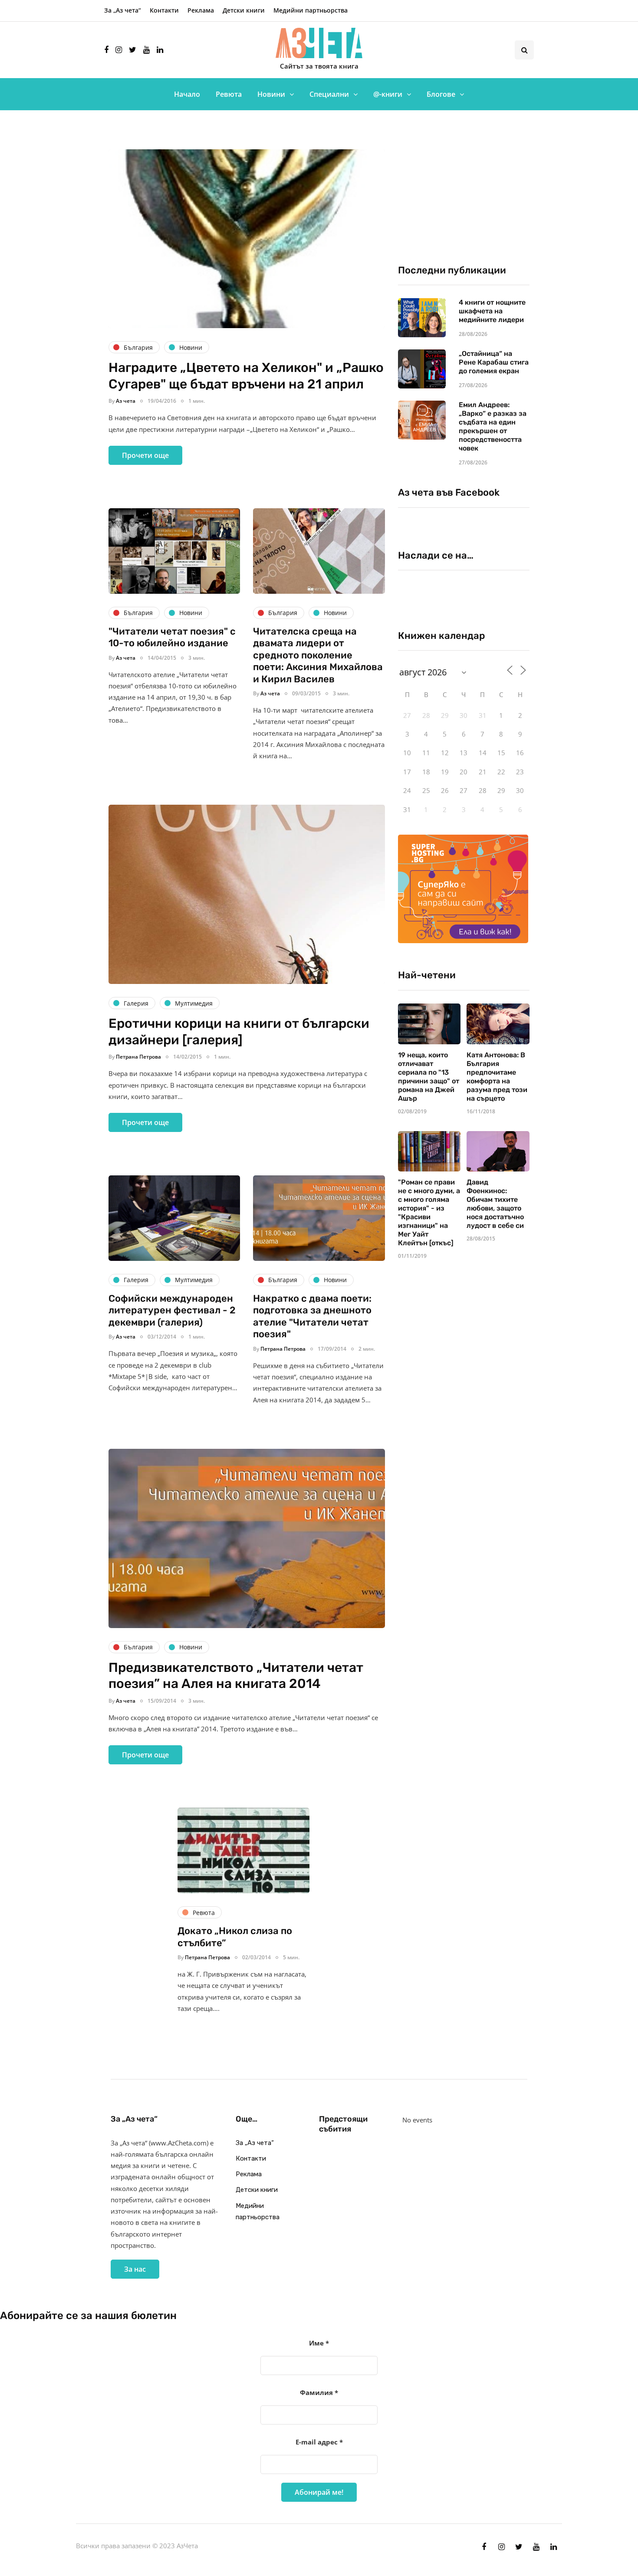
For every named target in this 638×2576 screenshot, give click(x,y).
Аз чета (126, 401)
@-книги (388, 94)
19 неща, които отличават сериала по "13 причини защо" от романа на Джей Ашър (429, 1077)
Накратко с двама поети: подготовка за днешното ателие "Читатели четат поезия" (312, 1316)
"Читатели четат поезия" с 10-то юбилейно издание (172, 637)
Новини (271, 94)
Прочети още (145, 455)
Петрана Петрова (138, 1057)
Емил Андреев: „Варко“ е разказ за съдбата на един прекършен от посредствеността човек (493, 426)
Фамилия (319, 2392)
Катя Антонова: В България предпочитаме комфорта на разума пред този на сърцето (497, 1077)
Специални (329, 94)
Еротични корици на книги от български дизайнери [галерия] (239, 1032)
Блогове (441, 94)
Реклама (201, 10)
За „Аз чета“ (123, 10)
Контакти (164, 10)
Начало (187, 94)
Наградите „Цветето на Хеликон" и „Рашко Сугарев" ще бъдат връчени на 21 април (246, 376)
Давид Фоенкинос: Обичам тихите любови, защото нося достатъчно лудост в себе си (495, 1204)
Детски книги (244, 10)
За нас (135, 2269)
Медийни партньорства (311, 10)
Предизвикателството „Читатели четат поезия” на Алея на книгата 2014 (236, 1676)
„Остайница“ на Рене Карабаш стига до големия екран (494, 362)
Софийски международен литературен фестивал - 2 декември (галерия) (172, 1310)
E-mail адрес (319, 2442)
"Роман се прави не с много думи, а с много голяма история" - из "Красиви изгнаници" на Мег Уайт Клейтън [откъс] (429, 1212)
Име (319, 2343)
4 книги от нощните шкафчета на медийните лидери (492, 311)
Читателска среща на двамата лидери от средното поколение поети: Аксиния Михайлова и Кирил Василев (318, 655)
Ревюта (229, 94)
